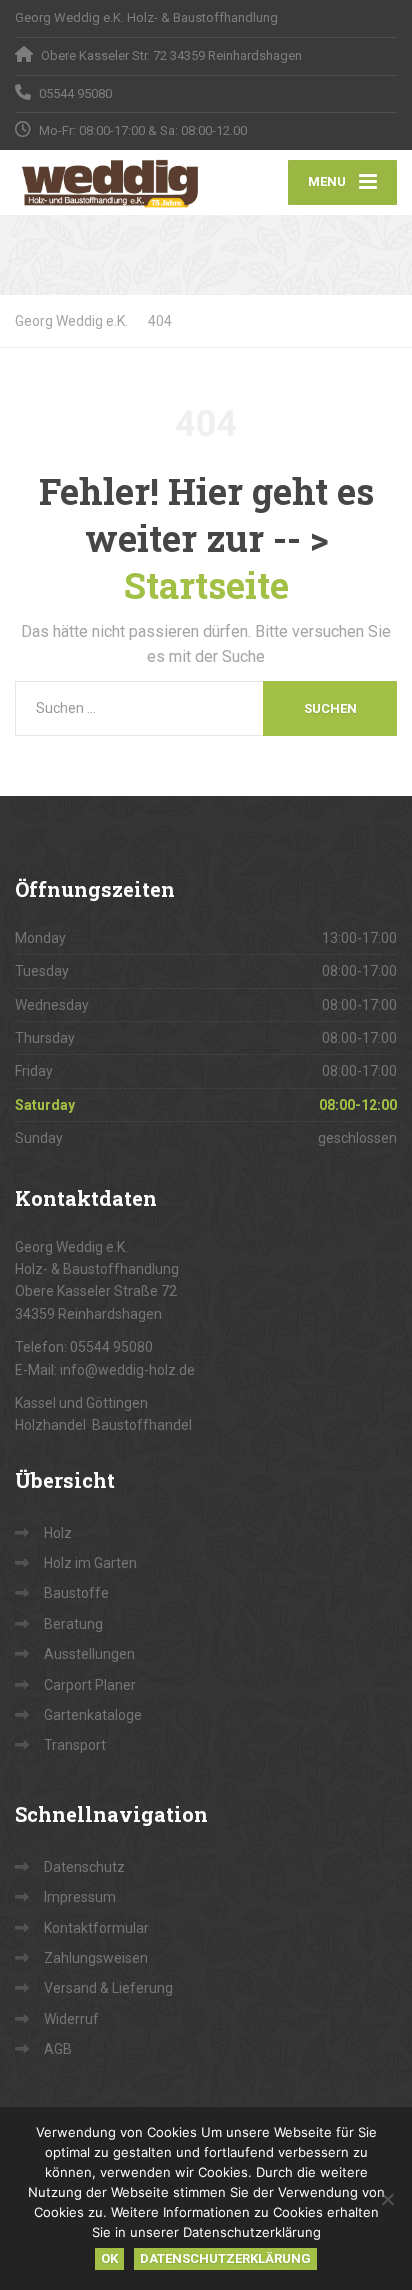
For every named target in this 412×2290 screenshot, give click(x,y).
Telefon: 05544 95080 (84, 1347)
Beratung (73, 1624)
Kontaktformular (96, 1928)
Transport (75, 1745)
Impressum (80, 1897)
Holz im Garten (90, 1563)
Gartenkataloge (93, 1715)
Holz (58, 1533)
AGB (58, 2049)
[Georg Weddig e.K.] (110, 182)
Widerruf (71, 2019)
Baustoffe (76, 1593)
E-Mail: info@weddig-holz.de (105, 1370)
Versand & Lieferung (108, 1988)
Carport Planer (90, 1685)
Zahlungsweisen (96, 1958)
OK (109, 2258)
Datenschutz (84, 1867)
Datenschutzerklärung (225, 2258)
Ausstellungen (89, 1654)
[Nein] (387, 2199)
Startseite (206, 585)
